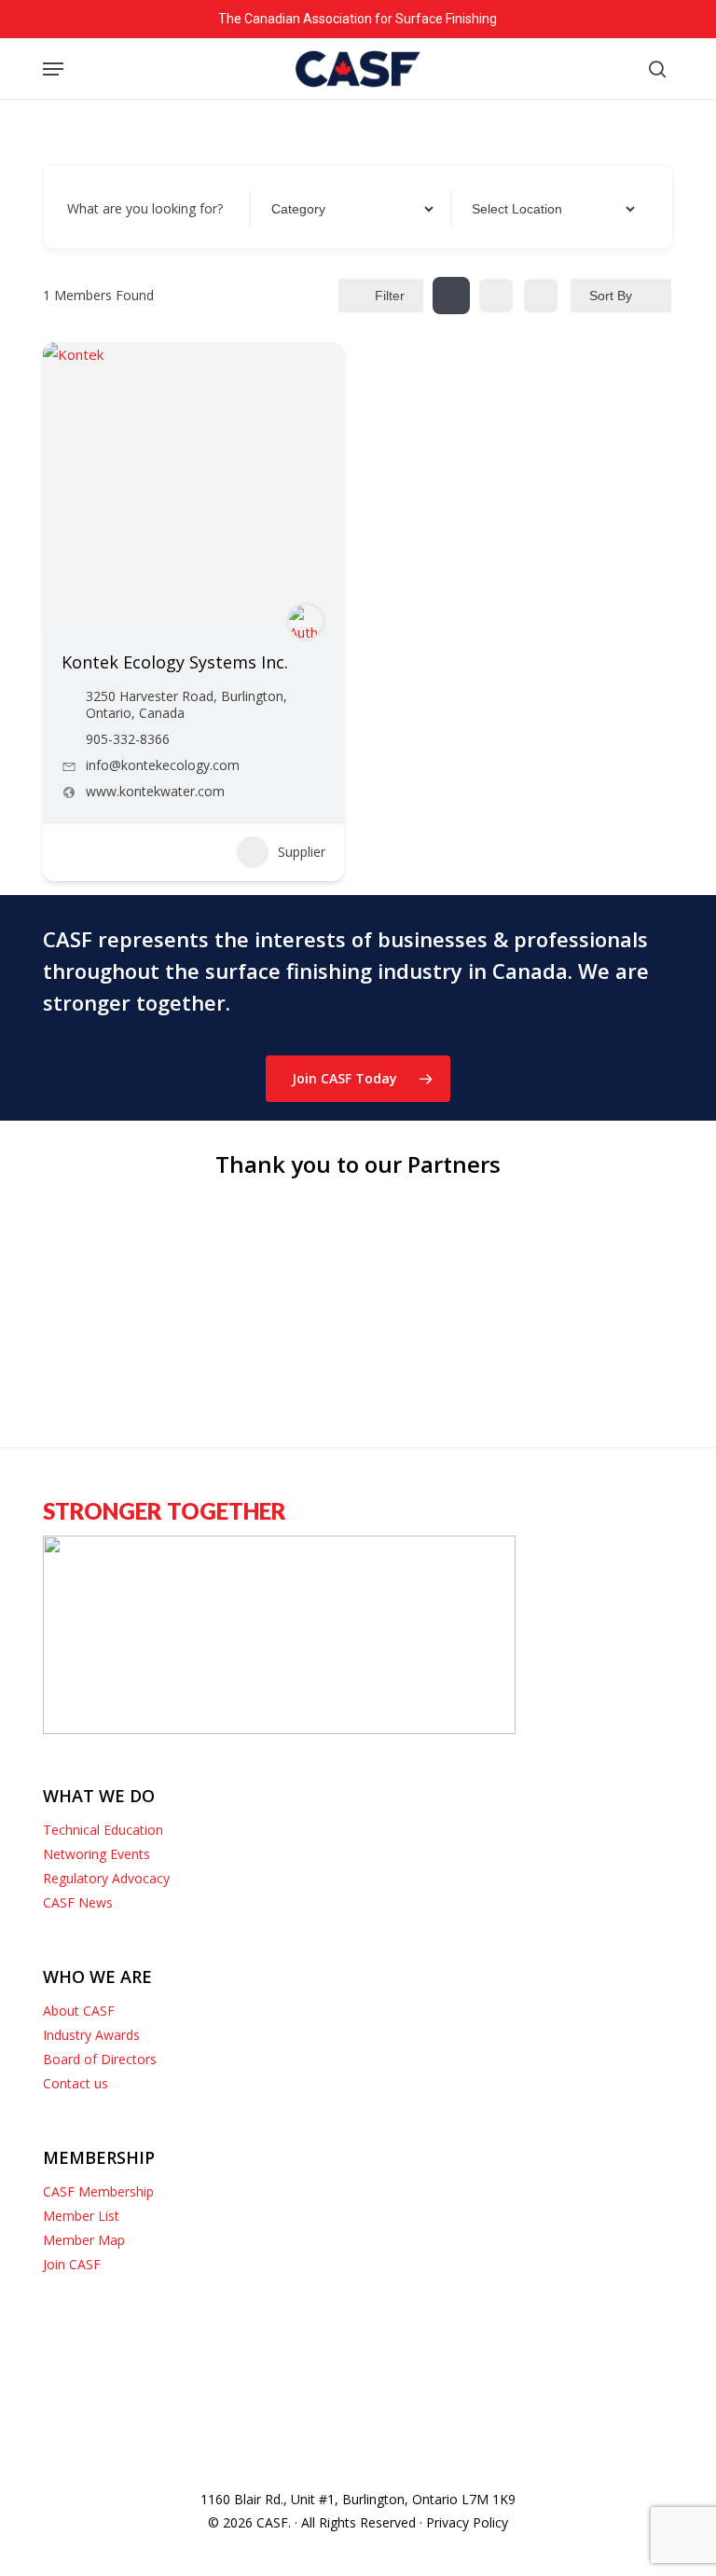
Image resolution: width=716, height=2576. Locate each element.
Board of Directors (100, 2059)
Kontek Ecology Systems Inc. (175, 662)
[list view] (496, 296)
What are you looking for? (145, 208)
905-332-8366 (128, 739)
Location (495, 208)
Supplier (302, 852)
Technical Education (103, 1830)
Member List (81, 2216)
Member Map (84, 2240)
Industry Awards (91, 2035)
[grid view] (451, 296)
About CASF (79, 2011)
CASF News (78, 1902)
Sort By (611, 296)
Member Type (310, 208)
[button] (53, 69)
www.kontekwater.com (155, 792)
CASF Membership (98, 2191)
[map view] (541, 296)
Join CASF (72, 2264)
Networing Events (96, 1854)
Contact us (76, 2083)
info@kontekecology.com (163, 765)
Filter (390, 296)
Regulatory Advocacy (106, 1878)
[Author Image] (306, 622)
